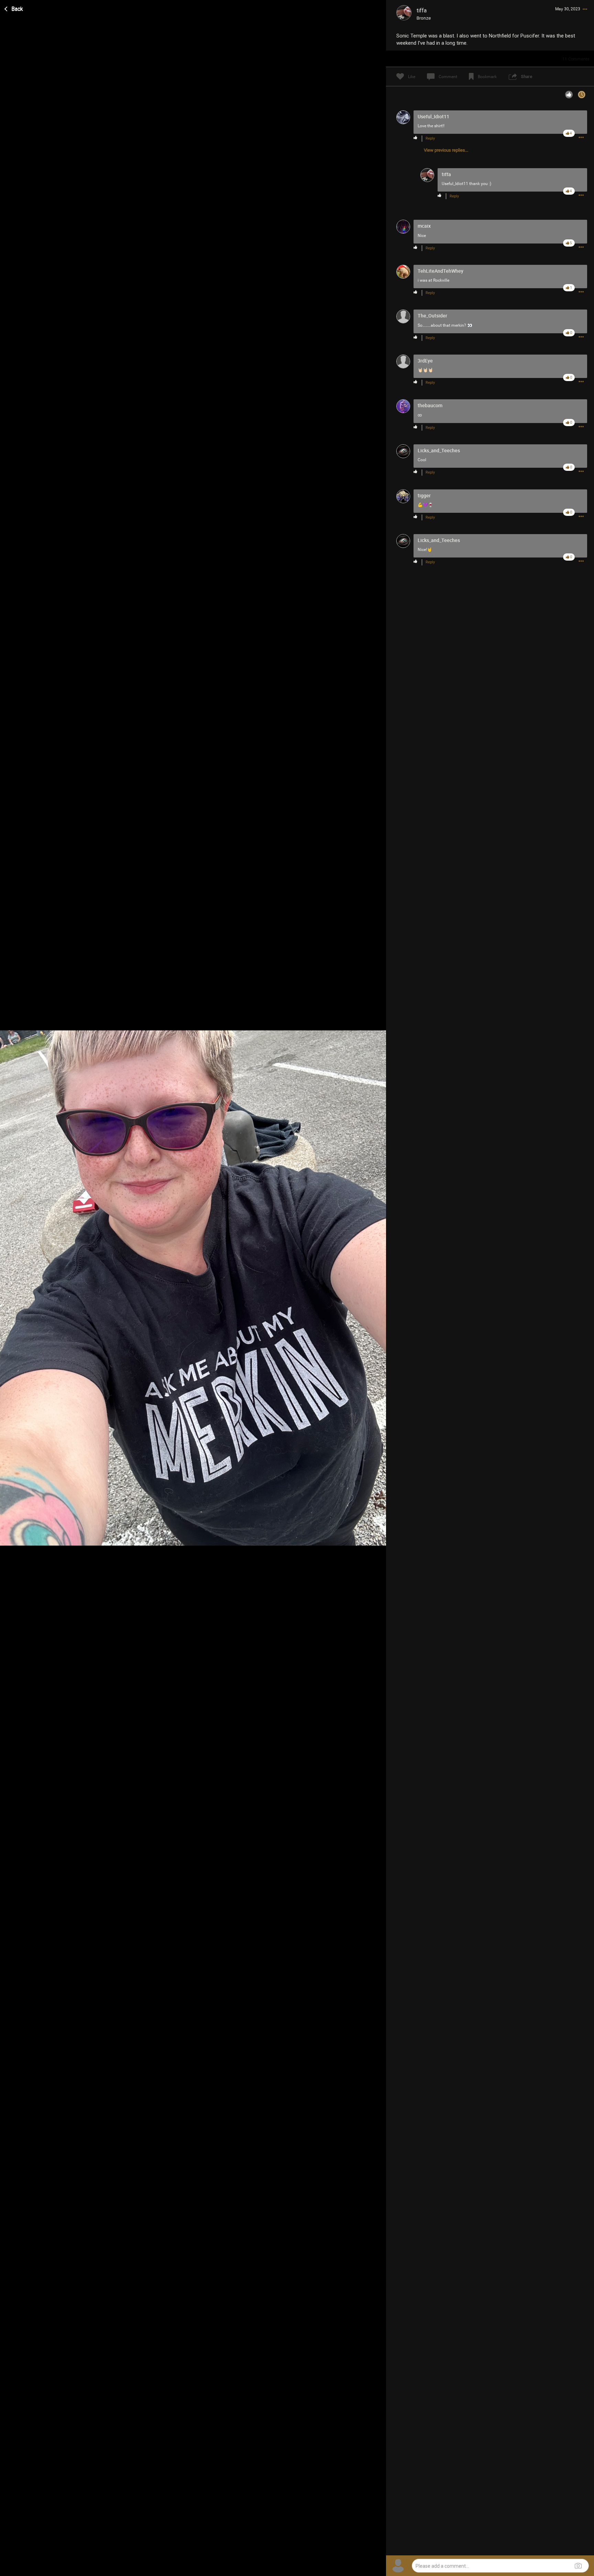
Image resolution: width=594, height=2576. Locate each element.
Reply (430, 138)
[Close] (14, 8)
